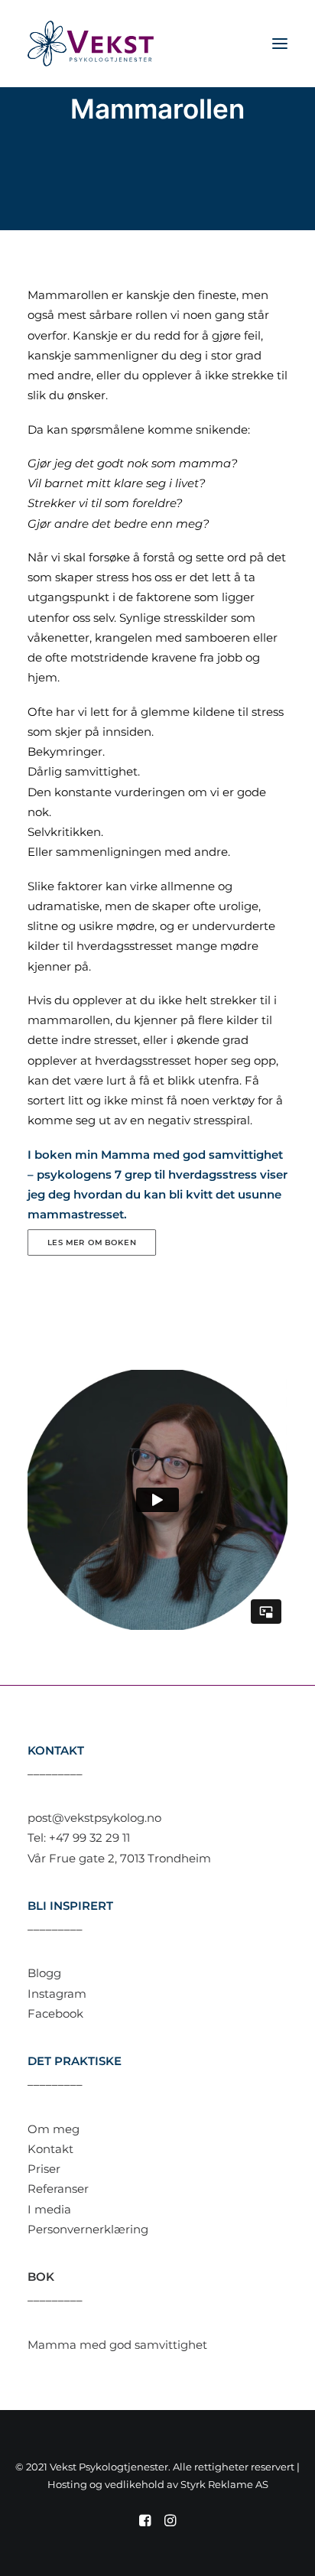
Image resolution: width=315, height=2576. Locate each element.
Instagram (57, 1994)
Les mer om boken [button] (92, 1242)
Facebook (55, 2013)
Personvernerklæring (88, 2229)
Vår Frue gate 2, (74, 1858)
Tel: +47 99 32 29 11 (79, 1838)
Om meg (54, 2129)
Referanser (58, 2189)
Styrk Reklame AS (224, 2484)
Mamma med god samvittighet (117, 2345)
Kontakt (50, 2149)
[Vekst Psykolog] (91, 44)
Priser (44, 2169)
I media (49, 2209)
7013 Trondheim (166, 1858)
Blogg (44, 1973)
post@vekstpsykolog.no (94, 1818)
